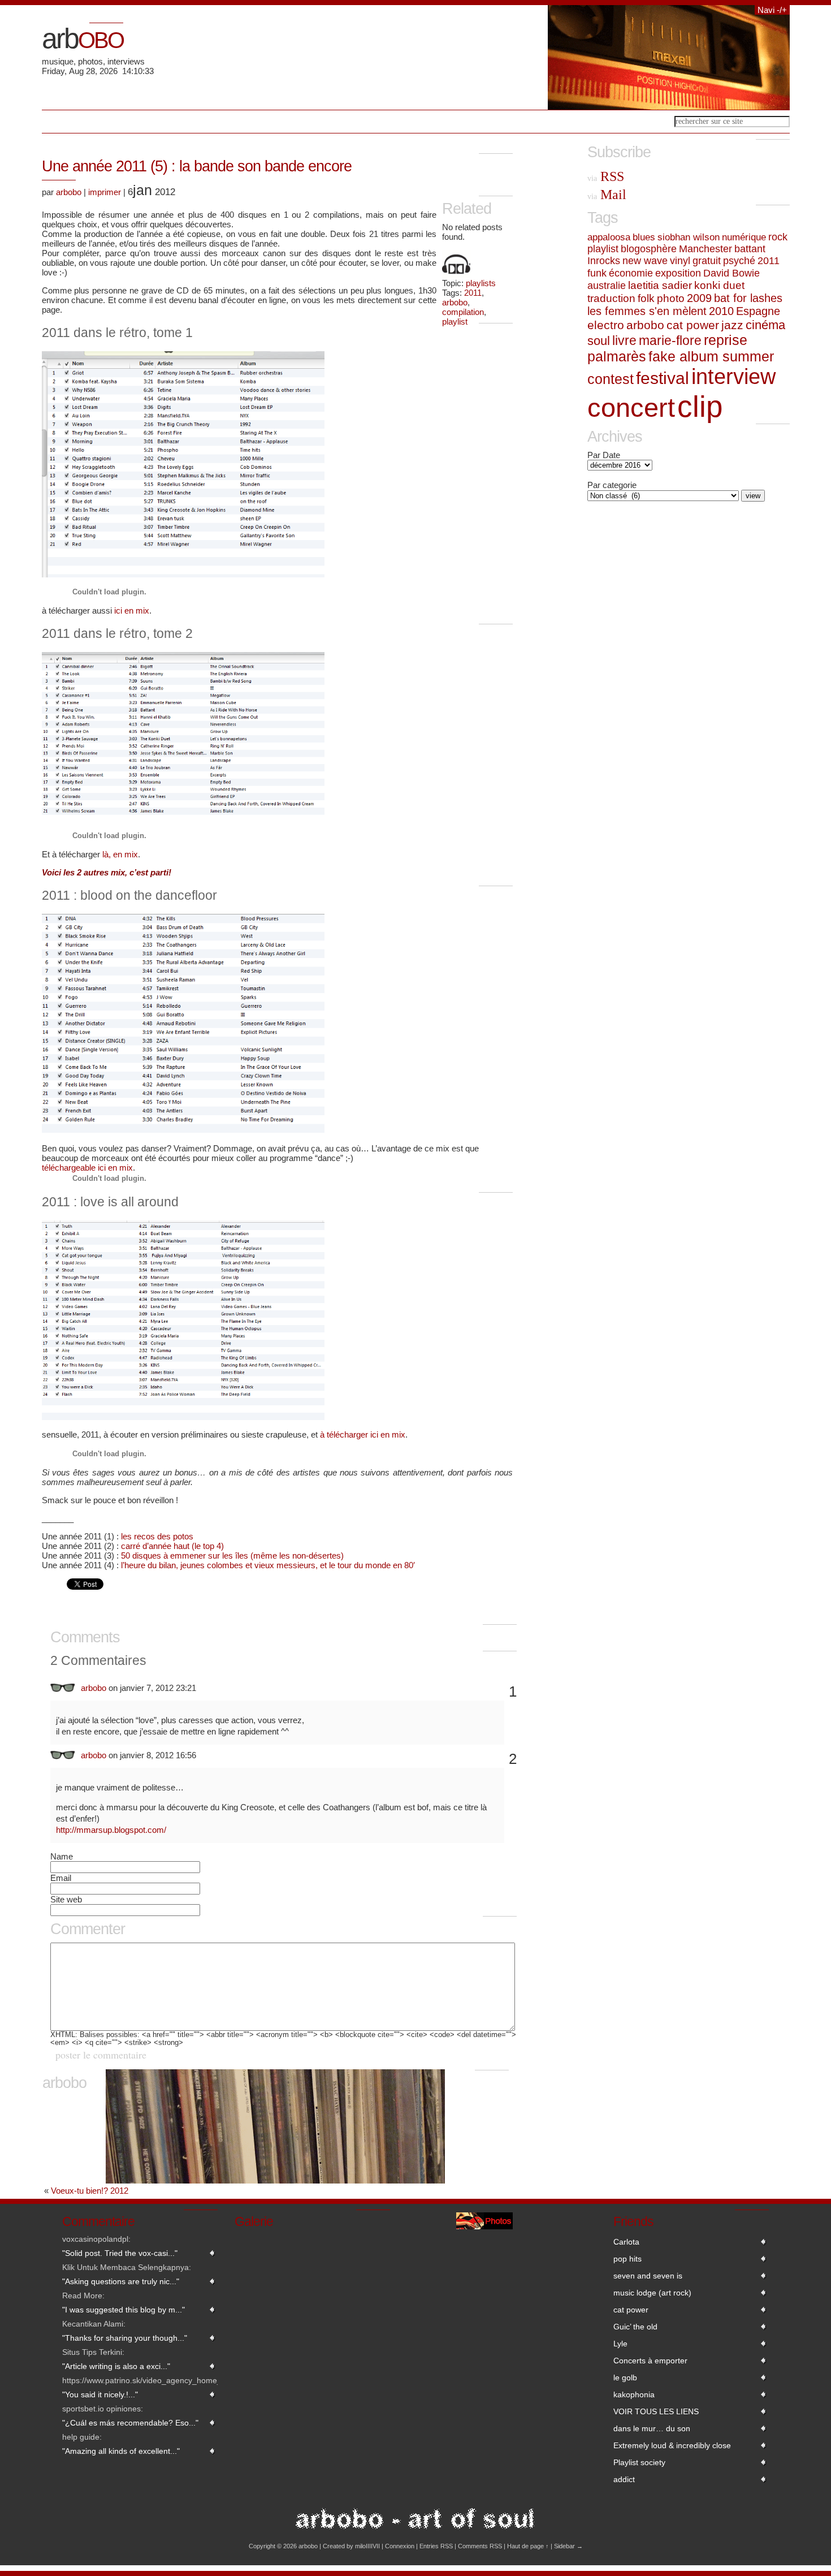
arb (83, 38)
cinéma (765, 325)
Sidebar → (568, 2546)
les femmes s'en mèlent (647, 311)
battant (750, 249)
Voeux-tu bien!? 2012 (90, 2191)
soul (599, 341)
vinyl (680, 261)
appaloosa (609, 237)
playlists (481, 283)
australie (607, 285)
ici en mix (132, 610)
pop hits (627, 2259)
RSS (606, 176)
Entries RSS (436, 2546)
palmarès (617, 356)
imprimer (105, 192)
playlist (455, 322)
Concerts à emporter (650, 2361)
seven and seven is (648, 2276)
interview (733, 377)
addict (624, 2479)
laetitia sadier (660, 285)
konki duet (719, 285)
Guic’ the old (635, 2327)
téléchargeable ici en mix (87, 1168)
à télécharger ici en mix (363, 1434)
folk (646, 298)
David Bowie (732, 273)
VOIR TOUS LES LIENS (656, 2411)
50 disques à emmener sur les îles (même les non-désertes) (232, 1555)
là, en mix (120, 854)
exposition (678, 273)
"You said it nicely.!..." (100, 2394)
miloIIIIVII (367, 2546)
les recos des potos (157, 1536)
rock (778, 237)
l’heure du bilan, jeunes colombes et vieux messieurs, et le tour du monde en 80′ (268, 1565)
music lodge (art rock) (652, 2293)
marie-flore (670, 340)
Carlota (626, 2242)
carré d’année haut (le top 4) (172, 1546)
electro (606, 325)
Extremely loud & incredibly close (672, 2445)
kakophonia (634, 2394)
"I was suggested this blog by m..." (124, 2310)
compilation (463, 312)
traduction (611, 298)
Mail (607, 195)
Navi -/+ (772, 10)
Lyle (620, 2344)
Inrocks (604, 261)
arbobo (455, 302)
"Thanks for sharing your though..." (125, 2338)
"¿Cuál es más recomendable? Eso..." (130, 2423)
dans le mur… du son (652, 2428)
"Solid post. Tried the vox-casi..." (120, 2253)
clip (700, 406)
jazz (732, 325)
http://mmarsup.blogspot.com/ (111, 1830)
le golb (625, 2377)
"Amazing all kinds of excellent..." (121, 2451)
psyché (739, 261)
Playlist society (639, 2462)
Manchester (706, 249)
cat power (693, 325)
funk (597, 273)
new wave (645, 261)
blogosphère (649, 249)
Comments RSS (480, 2546)
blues (644, 237)
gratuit (707, 261)
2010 (721, 311)
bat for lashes (748, 298)
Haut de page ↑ (528, 2546)
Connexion (400, 2546)
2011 (473, 293)
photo (671, 298)
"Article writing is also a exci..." (116, 2366)
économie (631, 273)
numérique (744, 237)
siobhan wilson (689, 237)
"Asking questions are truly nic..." (121, 2281)
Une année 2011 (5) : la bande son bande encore (197, 166)
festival (663, 378)
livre (624, 340)
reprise (726, 340)
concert (631, 407)
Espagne (758, 311)
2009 (699, 298)
